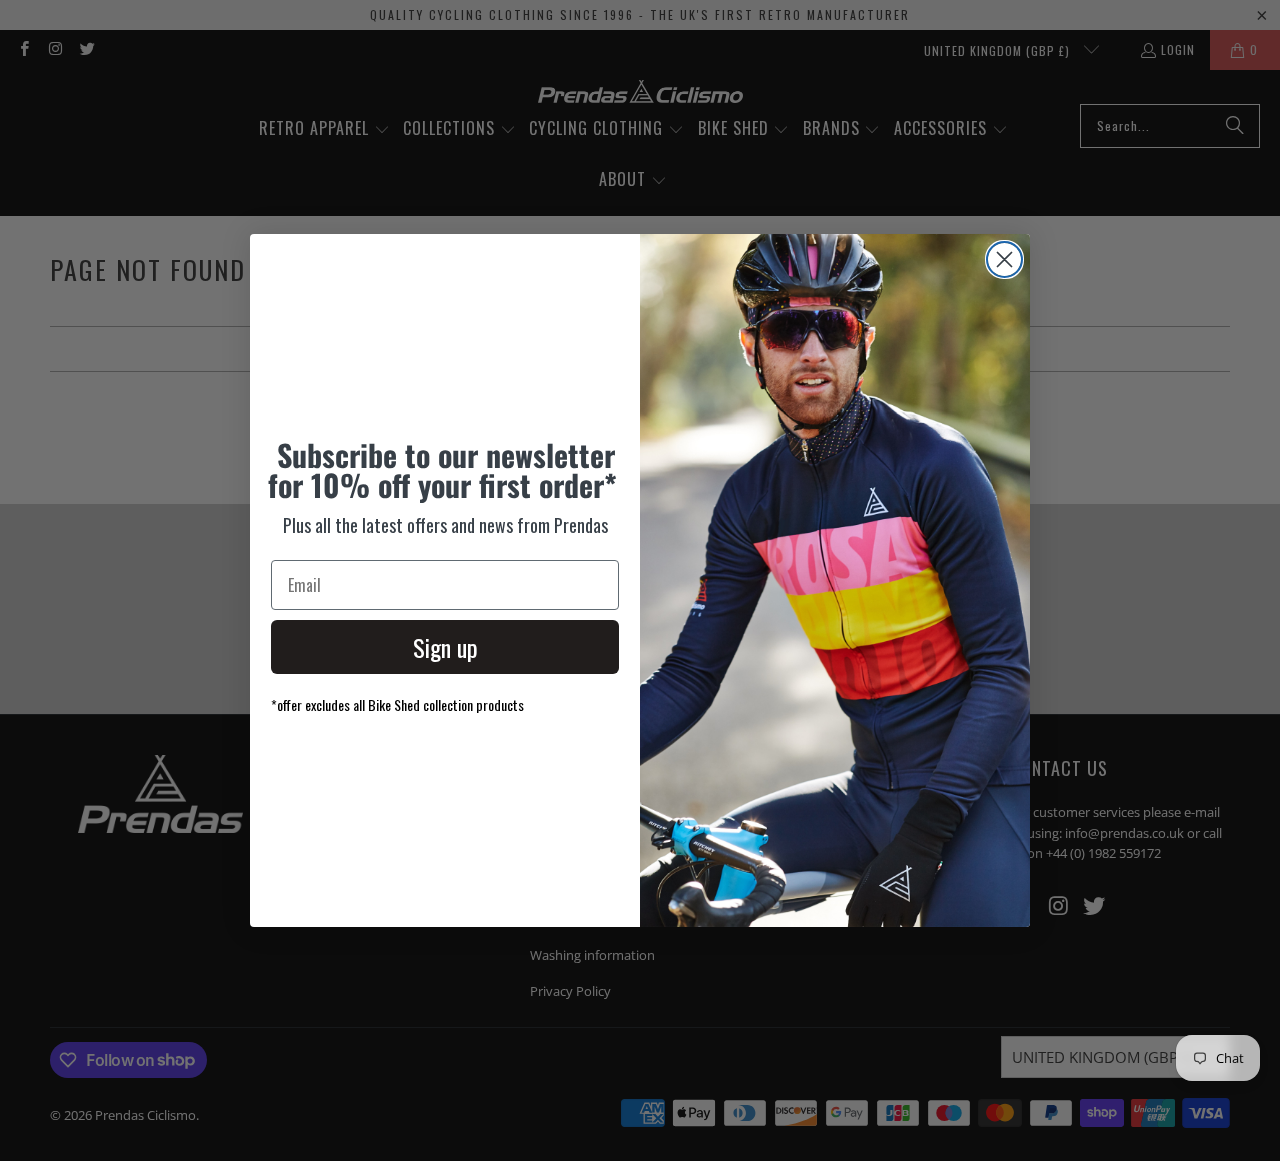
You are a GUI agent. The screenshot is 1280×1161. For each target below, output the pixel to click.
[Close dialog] (1004, 259)
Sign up (445, 647)
